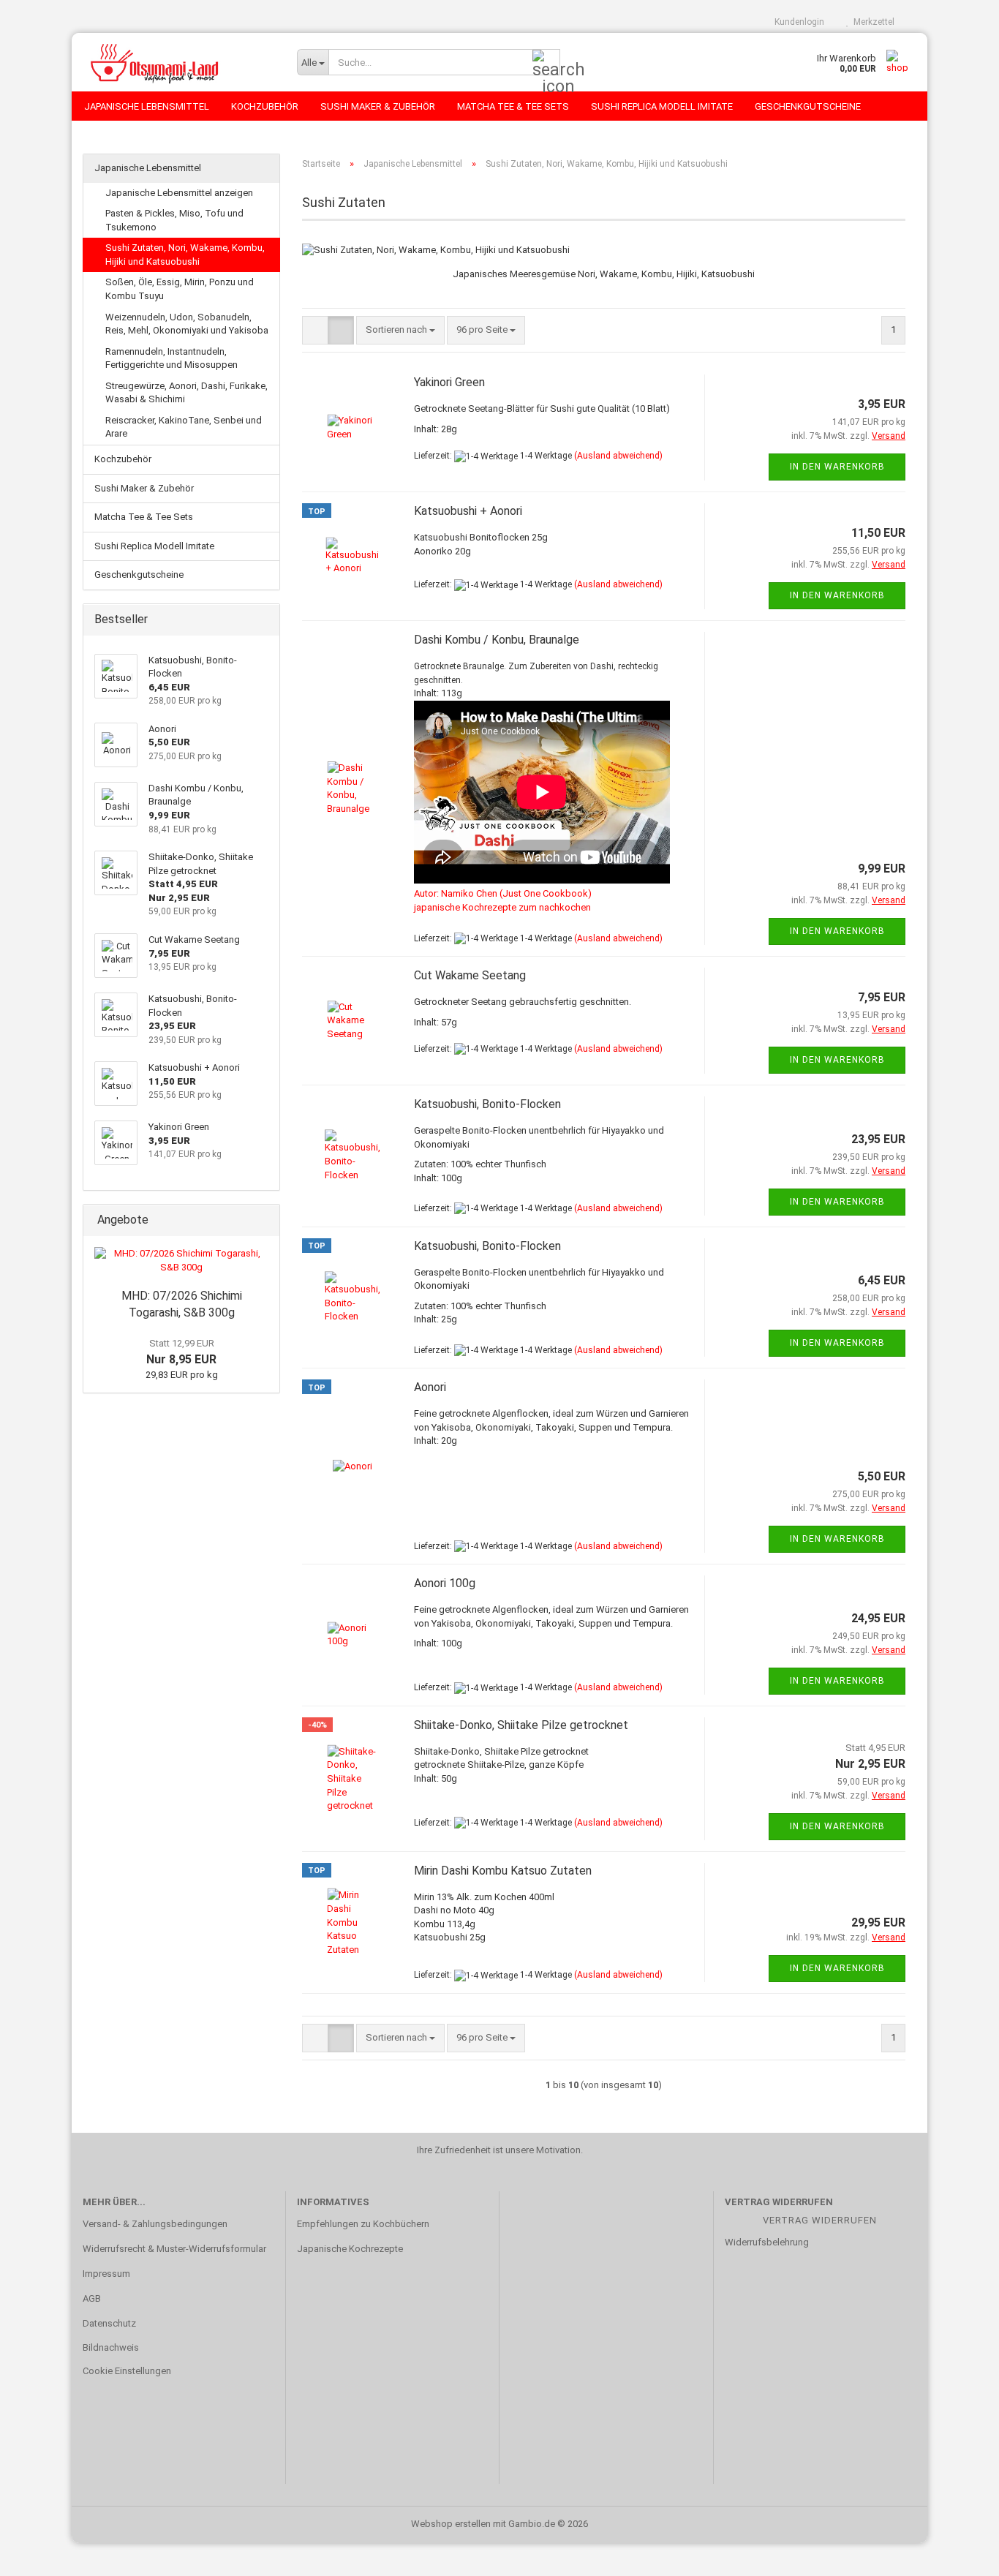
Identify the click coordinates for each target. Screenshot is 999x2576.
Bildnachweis (111, 2347)
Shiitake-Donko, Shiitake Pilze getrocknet (521, 1725)
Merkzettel (872, 22)
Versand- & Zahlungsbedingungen (155, 2224)
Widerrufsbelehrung (767, 2242)
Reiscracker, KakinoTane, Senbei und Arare (184, 427)
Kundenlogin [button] (797, 22)
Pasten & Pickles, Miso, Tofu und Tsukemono (174, 220)
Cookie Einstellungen (127, 2371)
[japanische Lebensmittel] (179, 62)
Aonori (430, 1387)
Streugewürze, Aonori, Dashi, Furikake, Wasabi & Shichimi (186, 393)
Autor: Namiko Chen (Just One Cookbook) (503, 893)
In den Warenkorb (837, 467)
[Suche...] (546, 63)
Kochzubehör (265, 106)
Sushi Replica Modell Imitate (662, 106)
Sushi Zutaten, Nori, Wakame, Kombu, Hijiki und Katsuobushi (185, 255)
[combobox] (400, 330)
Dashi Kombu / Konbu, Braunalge (497, 640)
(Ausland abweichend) (618, 456)
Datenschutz (109, 2323)
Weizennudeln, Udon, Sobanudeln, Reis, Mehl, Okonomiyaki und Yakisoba (187, 324)
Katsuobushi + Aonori (468, 511)
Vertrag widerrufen (820, 2220)
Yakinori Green (449, 382)
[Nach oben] (959, 2554)
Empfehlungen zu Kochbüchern (363, 2224)
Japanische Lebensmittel (147, 106)
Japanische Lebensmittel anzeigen (179, 193)
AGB (92, 2298)
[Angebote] (264, 1220)
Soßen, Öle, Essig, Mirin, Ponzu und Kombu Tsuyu (180, 289)
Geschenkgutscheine (808, 106)
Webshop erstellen (451, 2524)
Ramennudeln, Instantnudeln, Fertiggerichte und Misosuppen (171, 358)
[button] (315, 330)
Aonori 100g (445, 1583)
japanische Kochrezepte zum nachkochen (502, 907)
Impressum (106, 2274)
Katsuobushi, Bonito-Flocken (487, 1104)
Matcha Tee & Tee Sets (513, 106)
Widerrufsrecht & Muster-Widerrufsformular (174, 2249)
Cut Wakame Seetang (470, 975)
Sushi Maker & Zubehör (378, 106)
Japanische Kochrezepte (350, 2249)
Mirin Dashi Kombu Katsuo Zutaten (503, 1871)
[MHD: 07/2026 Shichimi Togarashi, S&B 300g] (181, 1261)
